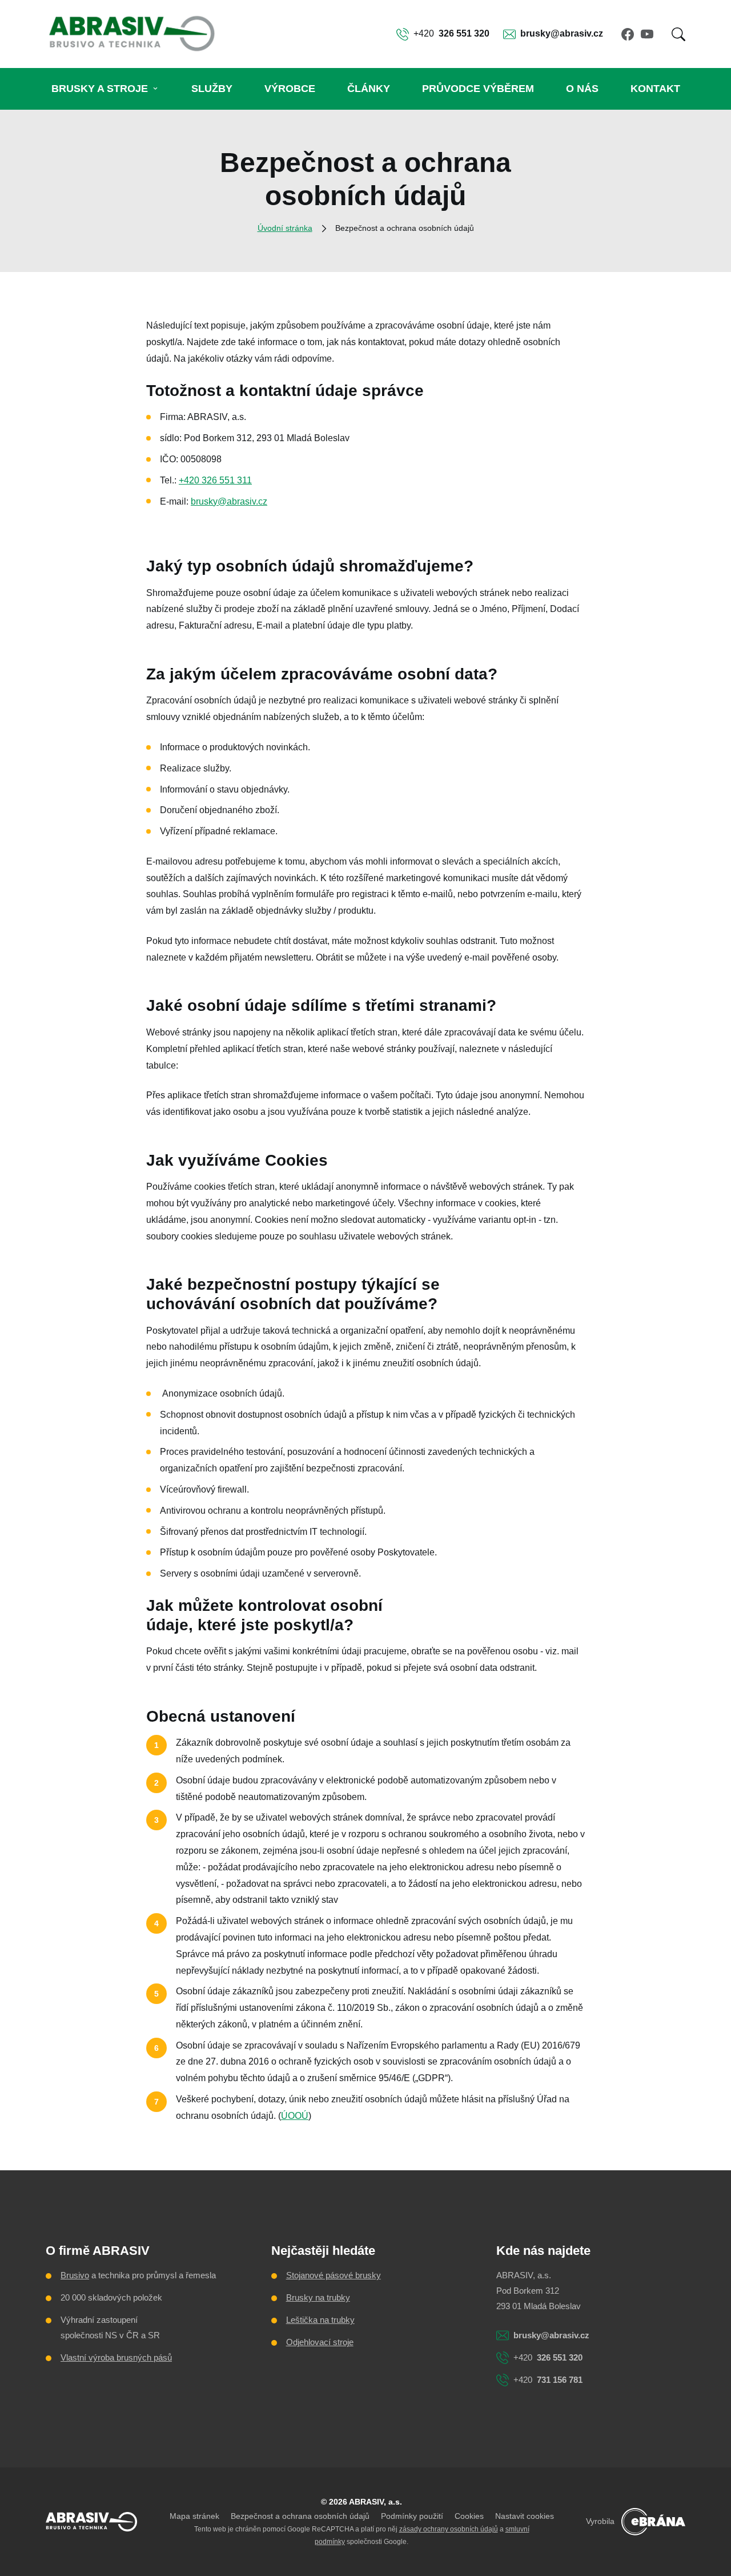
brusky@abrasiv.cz (229, 501)
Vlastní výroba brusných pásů (116, 2357)
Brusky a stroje (100, 89)
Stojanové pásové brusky (334, 2275)
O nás (582, 89)
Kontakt (655, 89)
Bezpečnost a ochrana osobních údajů (300, 2516)
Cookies (469, 2516)
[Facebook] (628, 34)
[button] (678, 34)
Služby (212, 89)
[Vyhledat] (678, 34)
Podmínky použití (412, 2516)
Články (369, 89)
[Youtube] (647, 34)
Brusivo (75, 2275)
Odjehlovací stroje (320, 2342)
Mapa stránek (194, 2516)
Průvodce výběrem (478, 89)
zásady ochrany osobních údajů (449, 2529)
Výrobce (290, 89)
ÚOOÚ (295, 2116)
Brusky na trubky (318, 2297)
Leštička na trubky (320, 2320)
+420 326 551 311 (215, 480)
